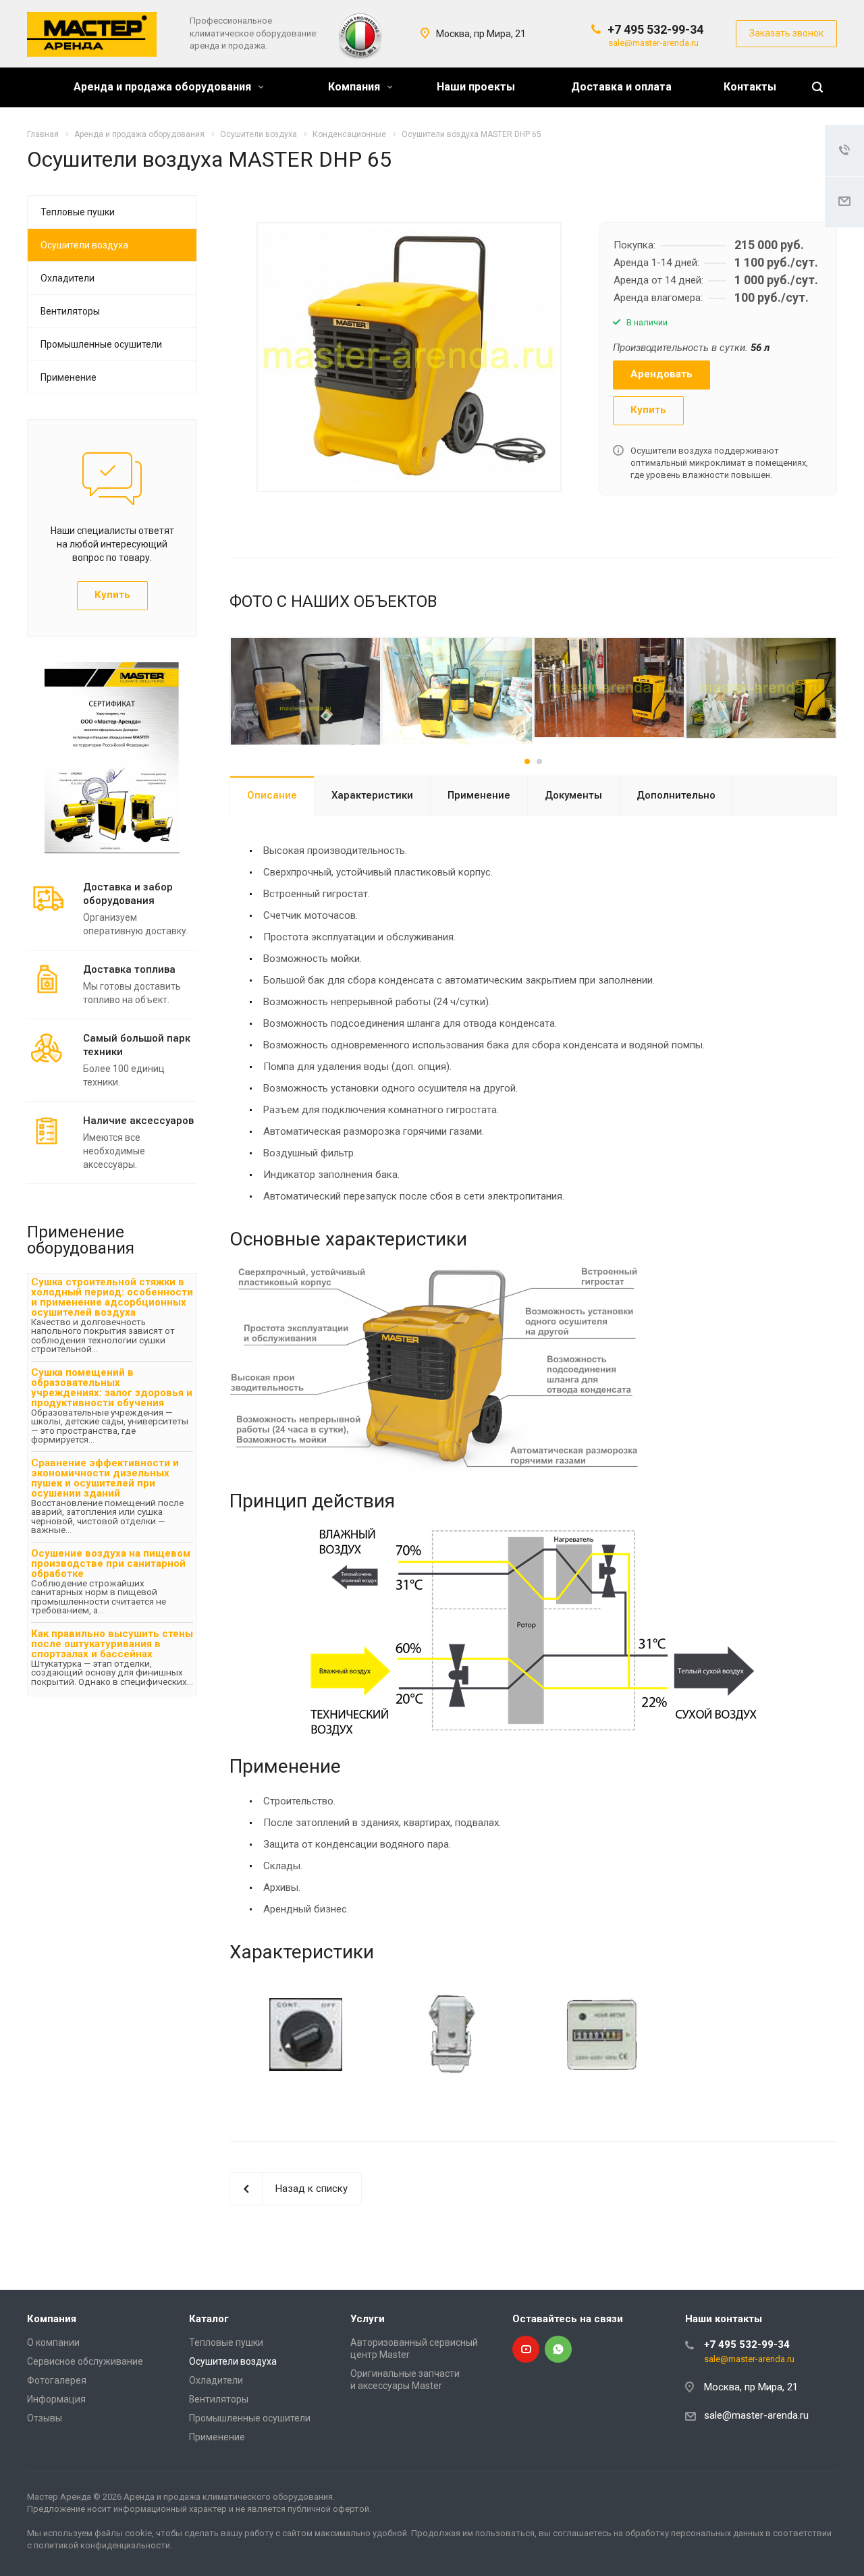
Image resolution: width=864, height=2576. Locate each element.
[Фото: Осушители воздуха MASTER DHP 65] (409, 356)
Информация (56, 2399)
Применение (479, 795)
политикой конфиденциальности (102, 2545)
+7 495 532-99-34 (655, 29)
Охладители (67, 278)
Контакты (750, 87)
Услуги (368, 2319)
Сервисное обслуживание (85, 2361)
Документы (573, 795)
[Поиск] (817, 87)
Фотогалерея (57, 2380)
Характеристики (372, 795)
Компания (355, 87)
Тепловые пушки (78, 212)
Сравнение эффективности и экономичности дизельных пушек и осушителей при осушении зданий (105, 1478)
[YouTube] (526, 2349)
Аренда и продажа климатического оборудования (228, 2497)
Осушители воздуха (84, 245)
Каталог (209, 2319)
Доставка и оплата (621, 87)
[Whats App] (558, 2349)
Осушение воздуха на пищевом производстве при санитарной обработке (111, 1563)
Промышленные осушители (101, 344)
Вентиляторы (70, 311)
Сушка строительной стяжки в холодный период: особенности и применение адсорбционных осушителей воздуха (112, 1297)
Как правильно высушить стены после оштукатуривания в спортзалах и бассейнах (112, 1644)
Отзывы (45, 2418)
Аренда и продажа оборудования (164, 87)
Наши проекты (476, 87)
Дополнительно (676, 795)
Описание (272, 795)
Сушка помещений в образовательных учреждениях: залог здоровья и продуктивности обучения (112, 1388)
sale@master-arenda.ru (653, 43)
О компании (53, 2342)
